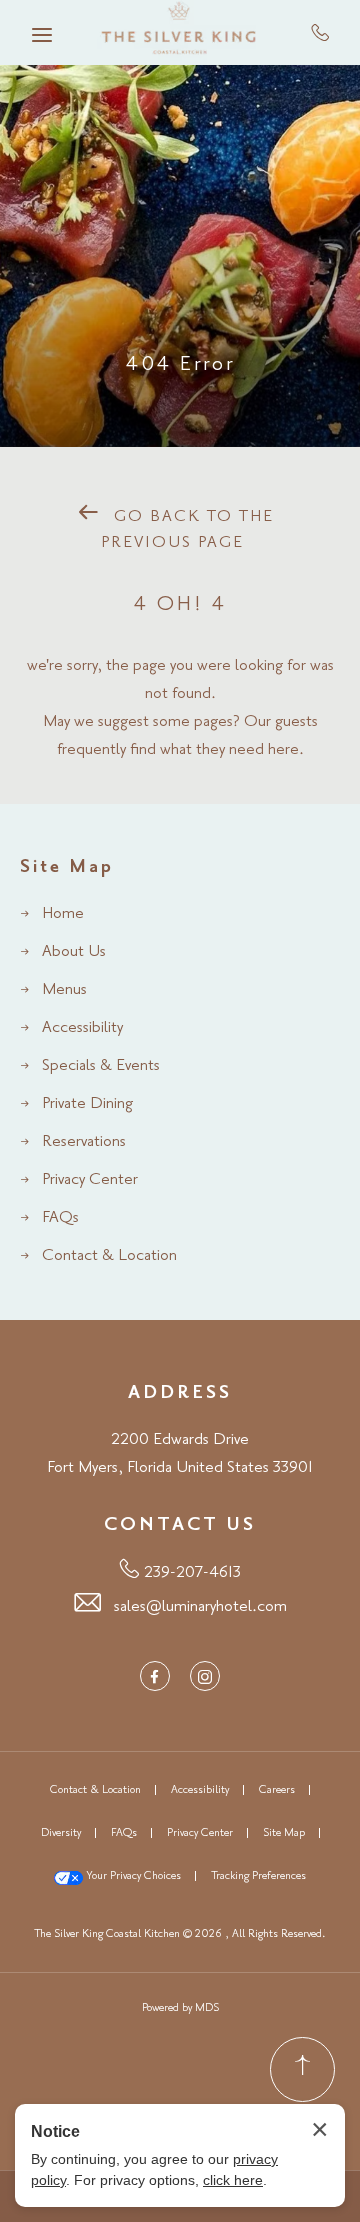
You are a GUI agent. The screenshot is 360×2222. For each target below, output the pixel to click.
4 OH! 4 (180, 604)
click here (233, 2180)
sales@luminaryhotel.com (200, 1607)
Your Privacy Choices (132, 1876)
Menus (64, 990)
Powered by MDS (180, 2008)
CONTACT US (180, 1525)
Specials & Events (101, 1066)
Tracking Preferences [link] (258, 1876)
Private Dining (87, 1104)
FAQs (60, 1218)
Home (63, 914)
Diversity (61, 1833)
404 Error (180, 364)
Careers (277, 1790)
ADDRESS (180, 1393)
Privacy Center (90, 1180)
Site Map (67, 867)
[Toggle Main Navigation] (42, 35)
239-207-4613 (320, 32)
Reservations (84, 1142)
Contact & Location (109, 1256)
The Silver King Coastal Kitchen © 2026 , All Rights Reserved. (180, 1934)
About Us (74, 952)
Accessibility (82, 1028)
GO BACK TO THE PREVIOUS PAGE (187, 530)
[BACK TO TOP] (302, 2069)
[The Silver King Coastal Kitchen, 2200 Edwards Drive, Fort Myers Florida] (180, 32)
